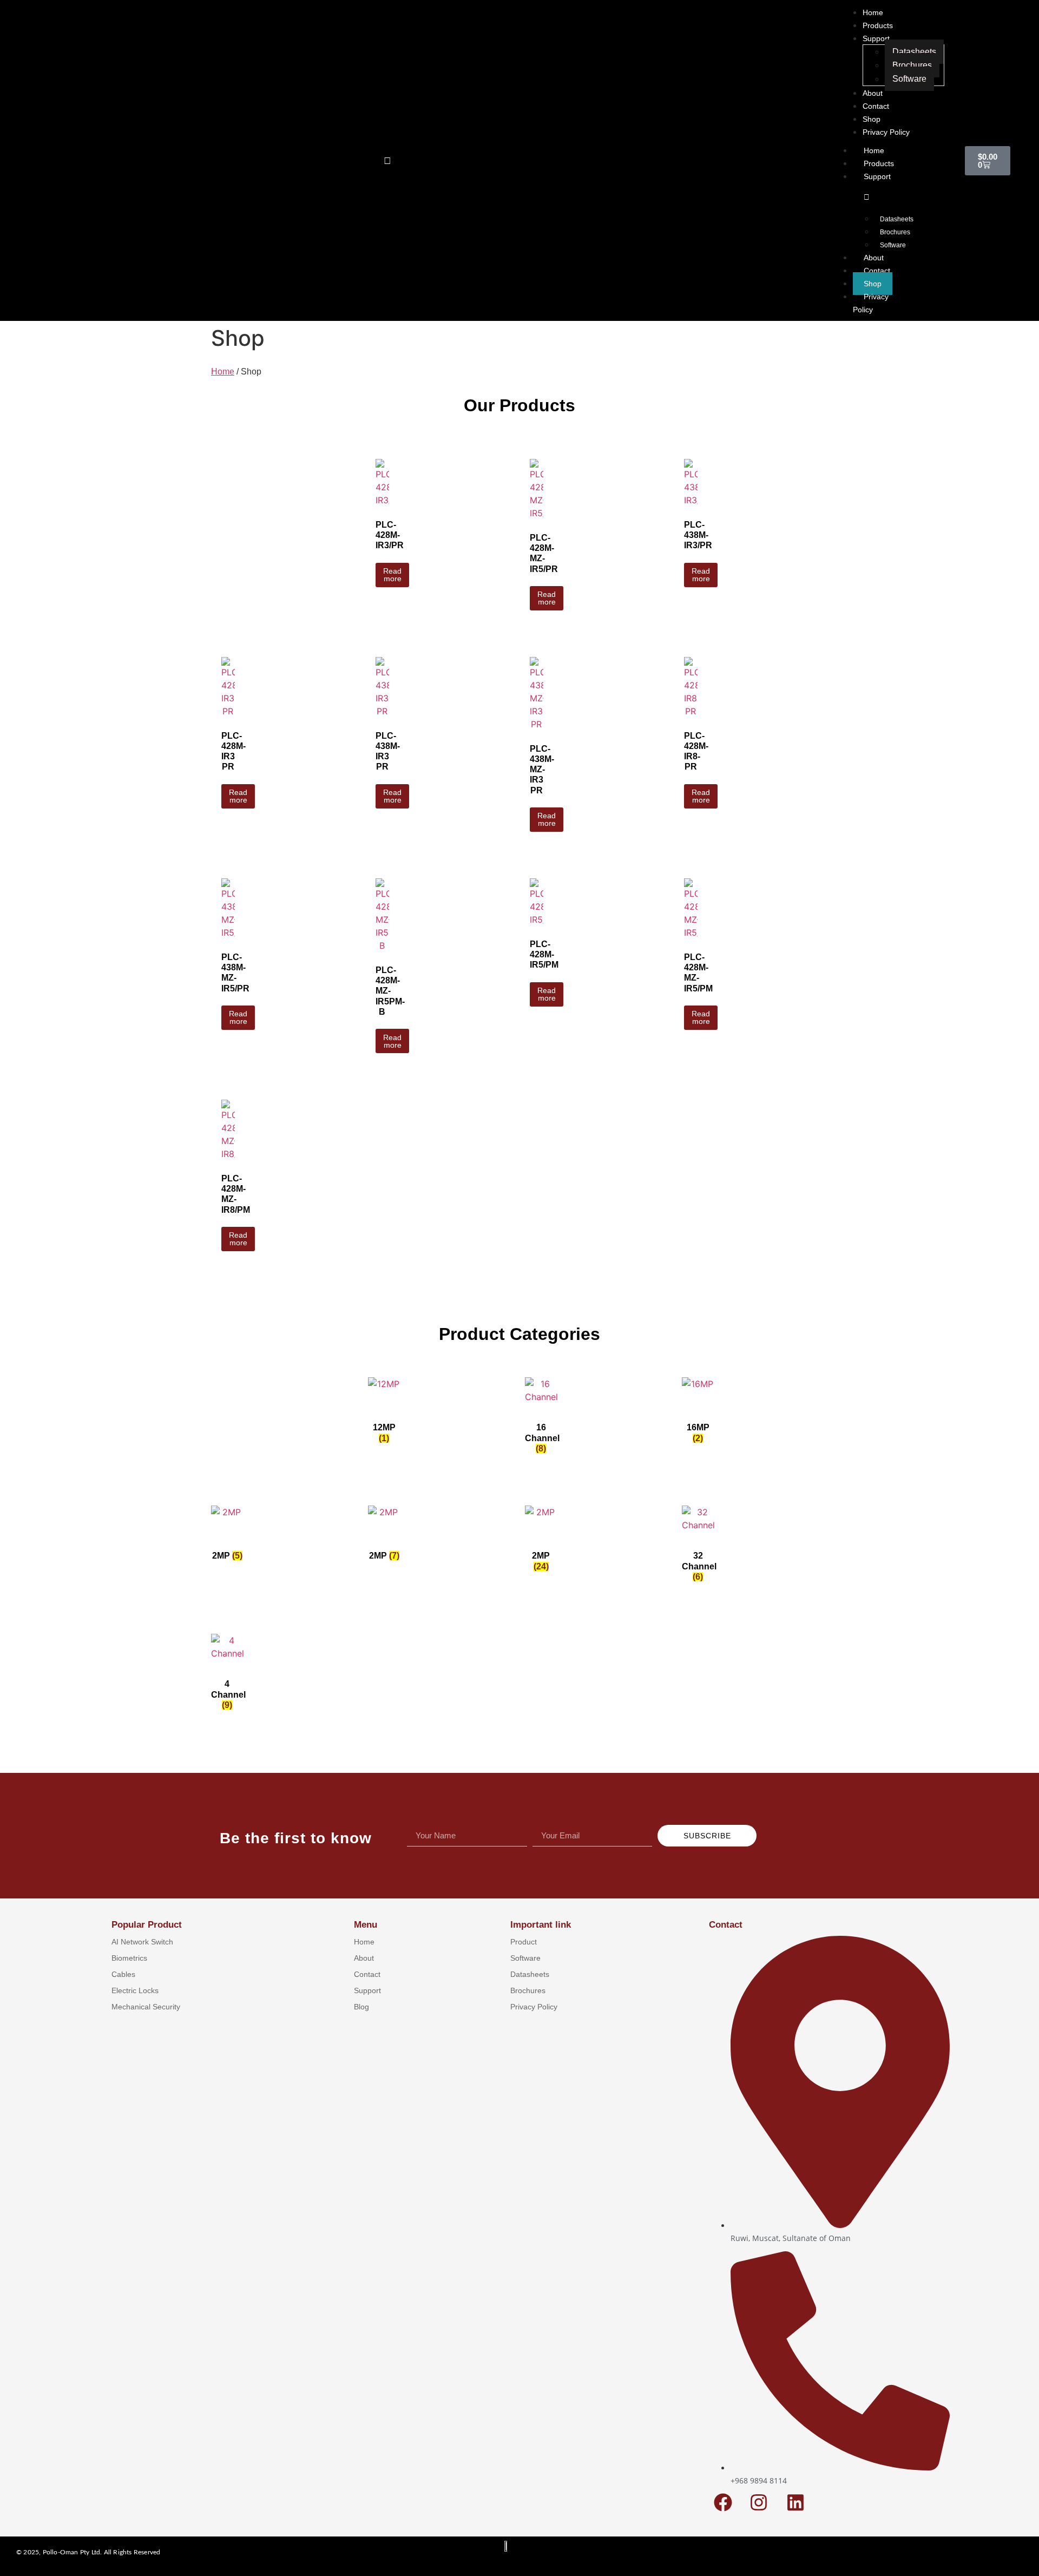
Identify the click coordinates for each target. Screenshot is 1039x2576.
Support (877, 176)
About (874, 258)
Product (524, 1942)
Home (874, 150)
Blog (361, 2007)
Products (879, 163)
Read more (392, 575)
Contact (877, 271)
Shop (873, 284)
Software (893, 245)
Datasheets (897, 219)
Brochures (895, 232)
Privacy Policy (871, 303)
